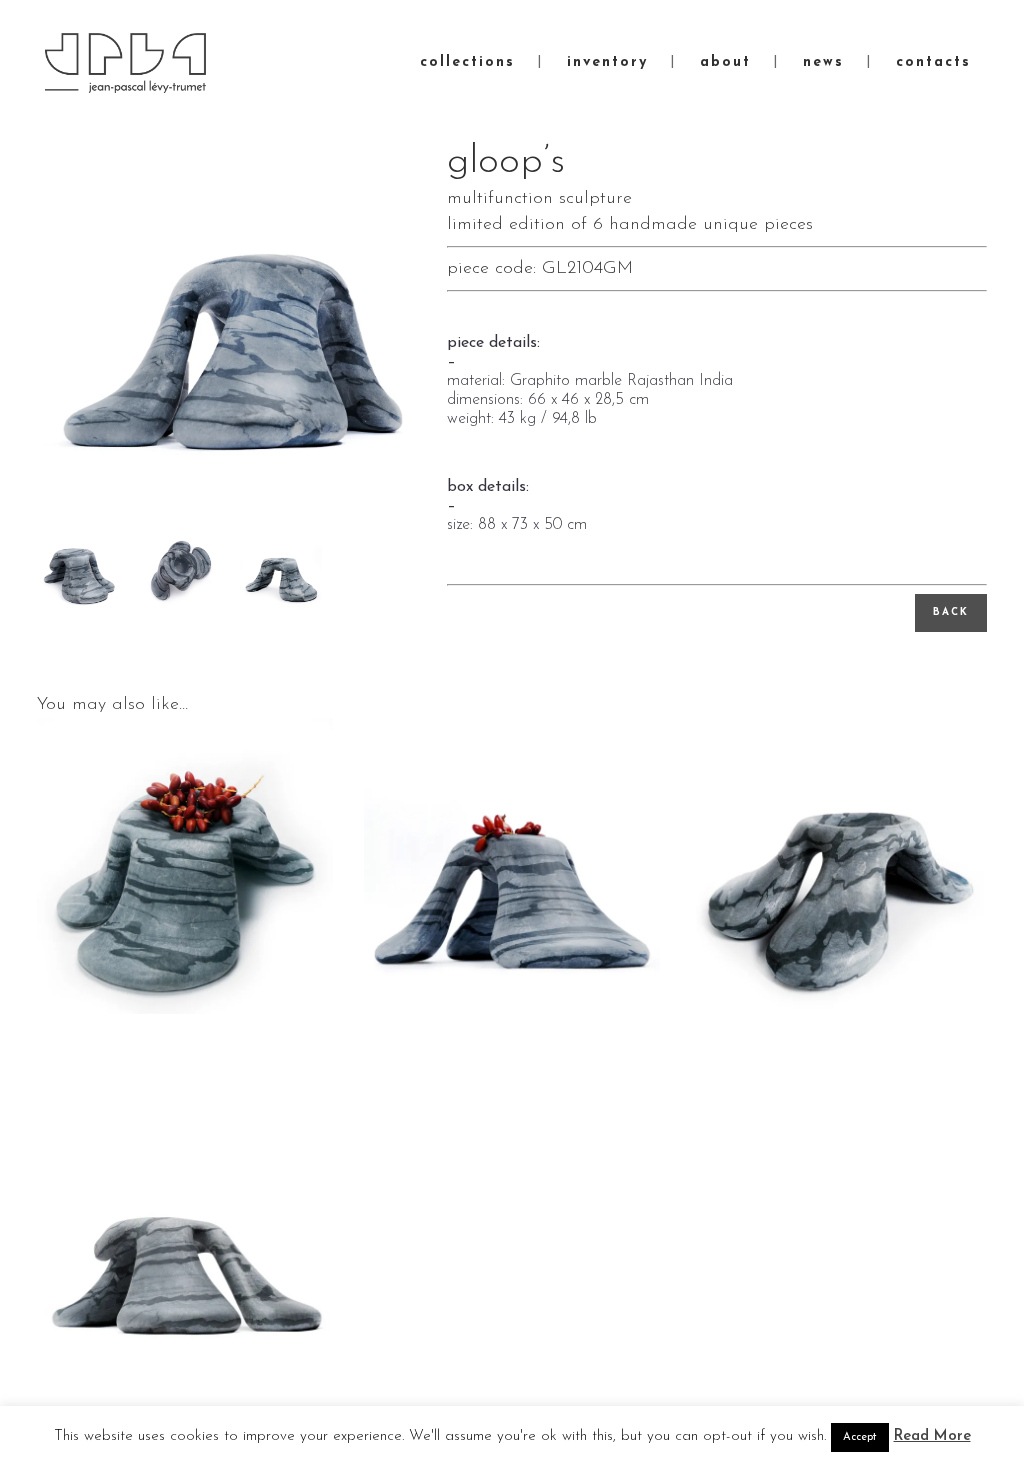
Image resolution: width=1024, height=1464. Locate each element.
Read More (932, 1436)
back (951, 612)
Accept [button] (860, 1437)
